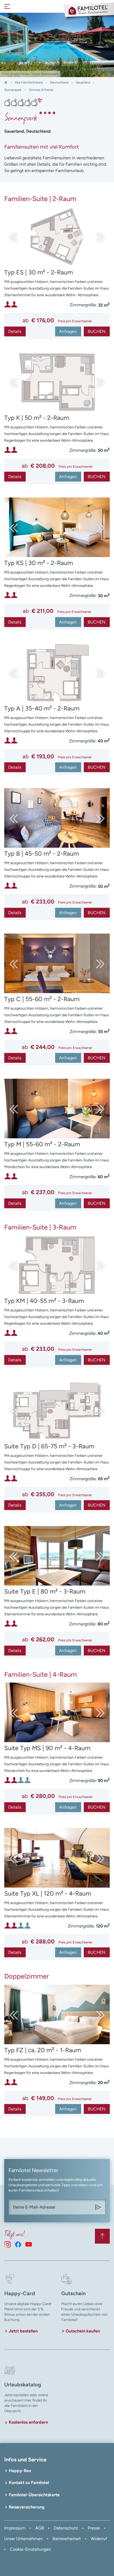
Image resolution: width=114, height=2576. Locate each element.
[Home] (6, 82)
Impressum (15, 2528)
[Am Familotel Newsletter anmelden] (98, 2207)
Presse (94, 2528)
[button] (95, 237)
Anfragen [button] (68, 331)
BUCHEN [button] (97, 331)
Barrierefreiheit (67, 2539)
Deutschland (59, 82)
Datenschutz (66, 2528)
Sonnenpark (13, 90)
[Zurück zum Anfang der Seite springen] (102, 2236)
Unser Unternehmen (23, 2539)
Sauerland (83, 82)
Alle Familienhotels (29, 82)
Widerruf (99, 2539)
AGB (40, 2528)
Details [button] (15, 331)
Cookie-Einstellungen (30, 2549)
